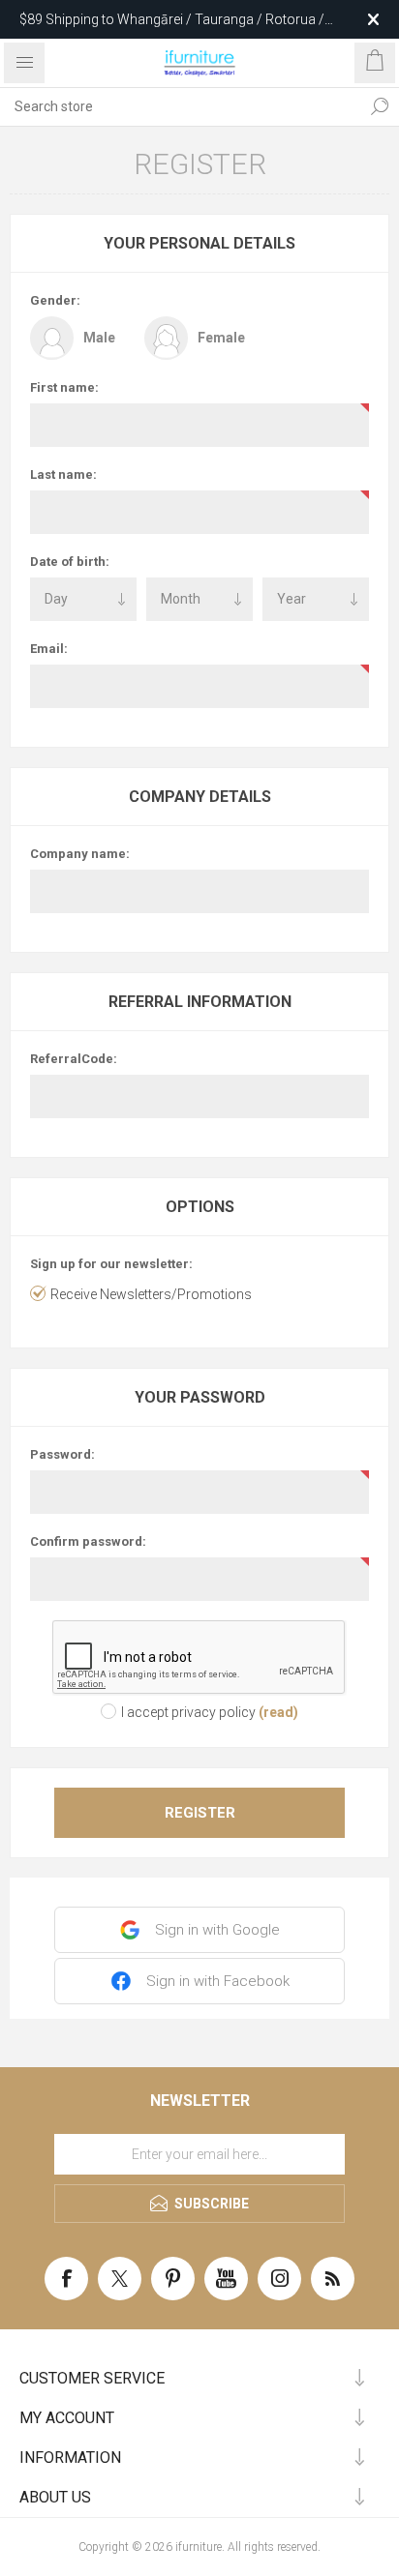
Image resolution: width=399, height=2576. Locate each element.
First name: (64, 387)
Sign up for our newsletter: (111, 1264)
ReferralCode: (74, 1059)
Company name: (80, 854)
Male (99, 338)
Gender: (55, 300)
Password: (62, 1454)
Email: (49, 649)
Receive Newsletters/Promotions (151, 1294)
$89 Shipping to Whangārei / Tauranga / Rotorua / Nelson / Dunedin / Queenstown (172, 19)
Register (200, 1813)
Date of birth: (70, 562)
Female (221, 338)
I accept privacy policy (188, 1712)
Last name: (63, 474)
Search (380, 106)
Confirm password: (88, 1541)
